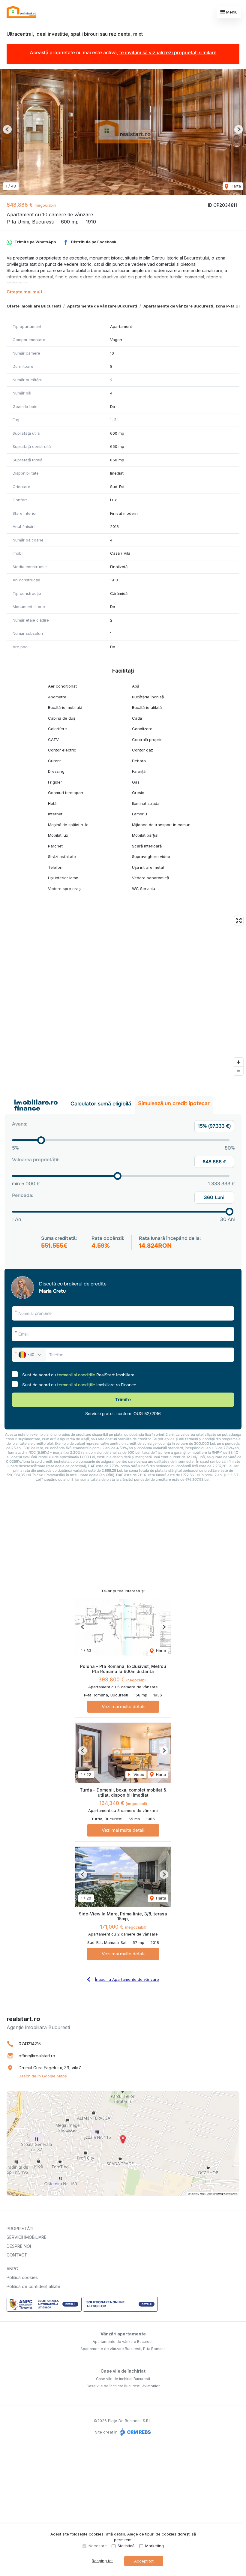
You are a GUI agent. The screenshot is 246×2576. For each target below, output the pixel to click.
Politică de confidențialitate (33, 2286)
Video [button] (138, 1774)
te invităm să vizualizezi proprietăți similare (168, 52)
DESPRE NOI (19, 2246)
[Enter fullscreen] (239, 921)
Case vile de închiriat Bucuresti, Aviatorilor (123, 2386)
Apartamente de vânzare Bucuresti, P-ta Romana (123, 2349)
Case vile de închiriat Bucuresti (123, 2379)
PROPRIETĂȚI (20, 2228)
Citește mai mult (24, 292)
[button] (7, 129)
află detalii (115, 2534)
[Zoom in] (239, 1062)
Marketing (154, 2546)
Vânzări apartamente (123, 2334)
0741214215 (30, 2044)
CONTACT (17, 2255)
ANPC (12, 2269)
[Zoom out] (239, 1071)
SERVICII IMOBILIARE (27, 2237)
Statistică (126, 2546)
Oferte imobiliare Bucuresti (34, 306)
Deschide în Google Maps (43, 2076)
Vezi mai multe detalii (123, 1706)
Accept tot (144, 2561)
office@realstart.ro (37, 2056)
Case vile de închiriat (123, 2371)
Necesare (98, 2546)
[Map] (123, 996)
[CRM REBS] (135, 2432)
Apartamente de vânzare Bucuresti (102, 306)
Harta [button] (235, 186)
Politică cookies (22, 2277)
